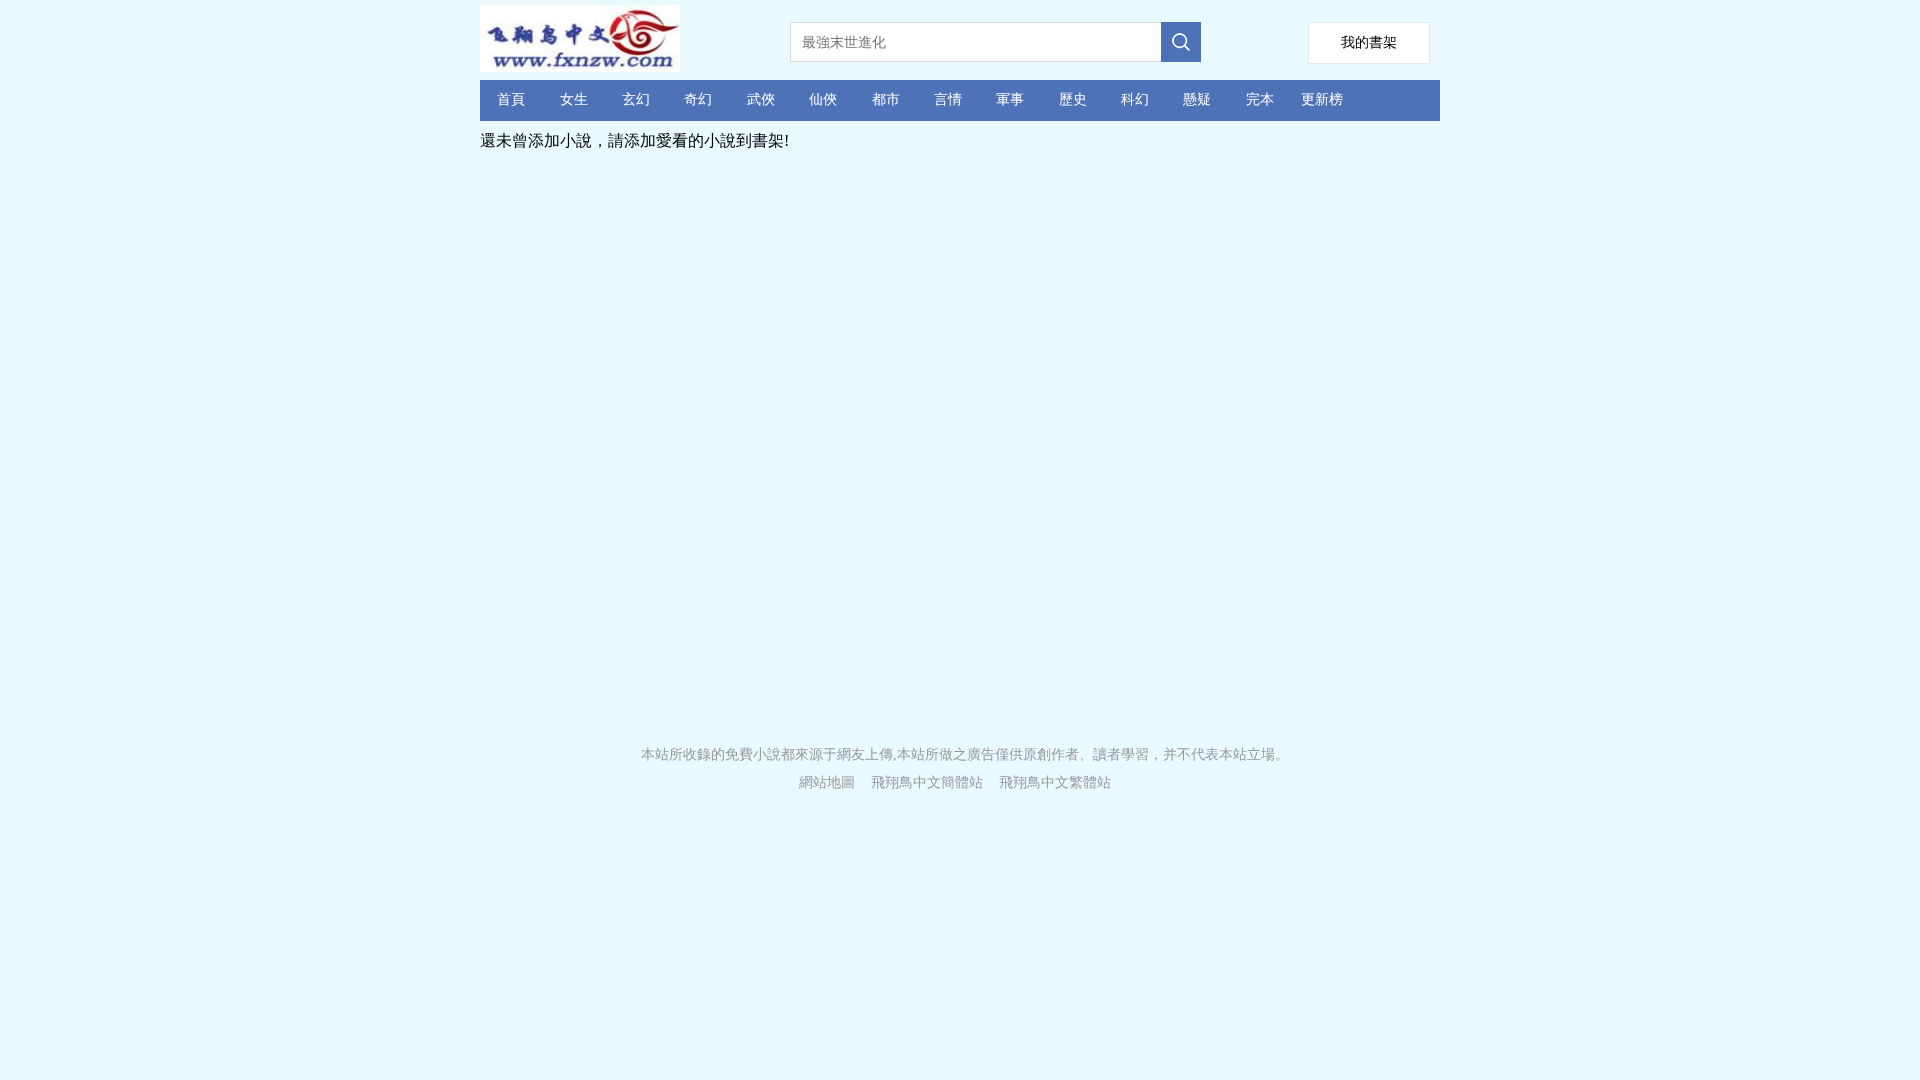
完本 (1260, 99)
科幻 (1135, 99)
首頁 (511, 99)
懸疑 (1197, 99)
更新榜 (1322, 99)
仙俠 (823, 99)
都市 (886, 99)
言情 (948, 99)
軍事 (1010, 99)
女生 (574, 99)
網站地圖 (827, 782)
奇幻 (698, 99)
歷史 (1073, 99)
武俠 (761, 99)
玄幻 (636, 99)
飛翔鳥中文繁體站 (1055, 782)
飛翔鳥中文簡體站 (927, 782)
